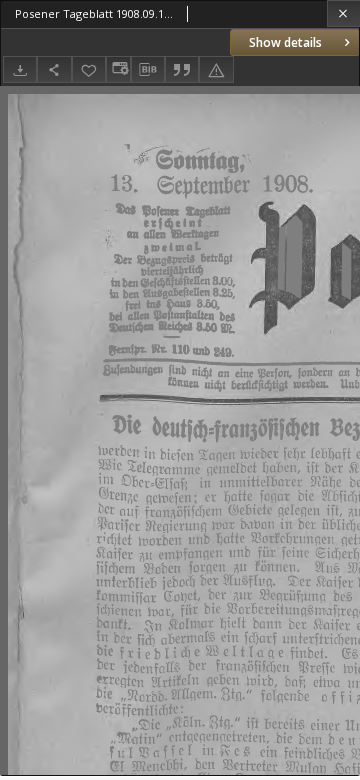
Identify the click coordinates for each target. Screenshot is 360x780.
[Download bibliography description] (148, 70)
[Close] (343, 13)
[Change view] (118, 69)
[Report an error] (216, 69)
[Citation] (182, 69)
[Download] (20, 69)
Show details (285, 42)
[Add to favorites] (89, 69)
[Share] (54, 69)
